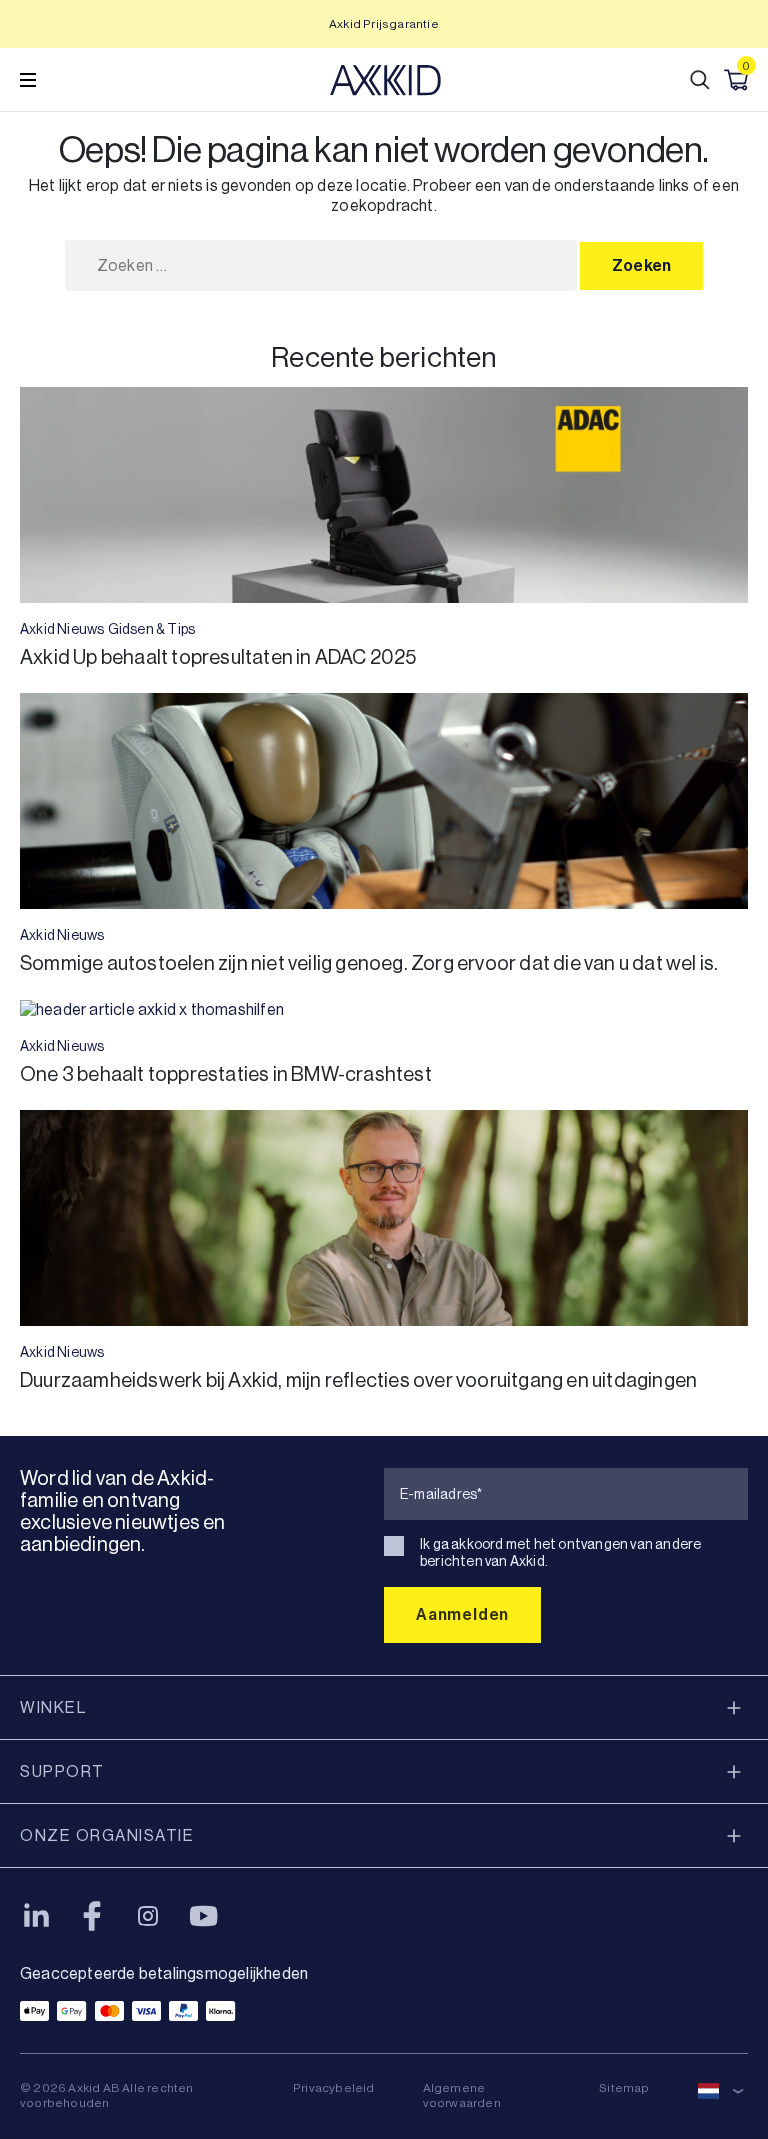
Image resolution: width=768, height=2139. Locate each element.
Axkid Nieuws (62, 629)
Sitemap (624, 2088)
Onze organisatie (107, 1835)
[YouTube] (204, 1916)
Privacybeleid (334, 2088)
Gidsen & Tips (152, 629)
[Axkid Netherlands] (385, 80)
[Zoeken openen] (700, 80)
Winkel (53, 1707)
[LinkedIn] (36, 1916)
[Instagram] (148, 1916)
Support (62, 1771)
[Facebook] (92, 1916)
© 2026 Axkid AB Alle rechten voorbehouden (107, 2095)
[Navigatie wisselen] (28, 80)
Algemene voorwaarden (462, 2095)
